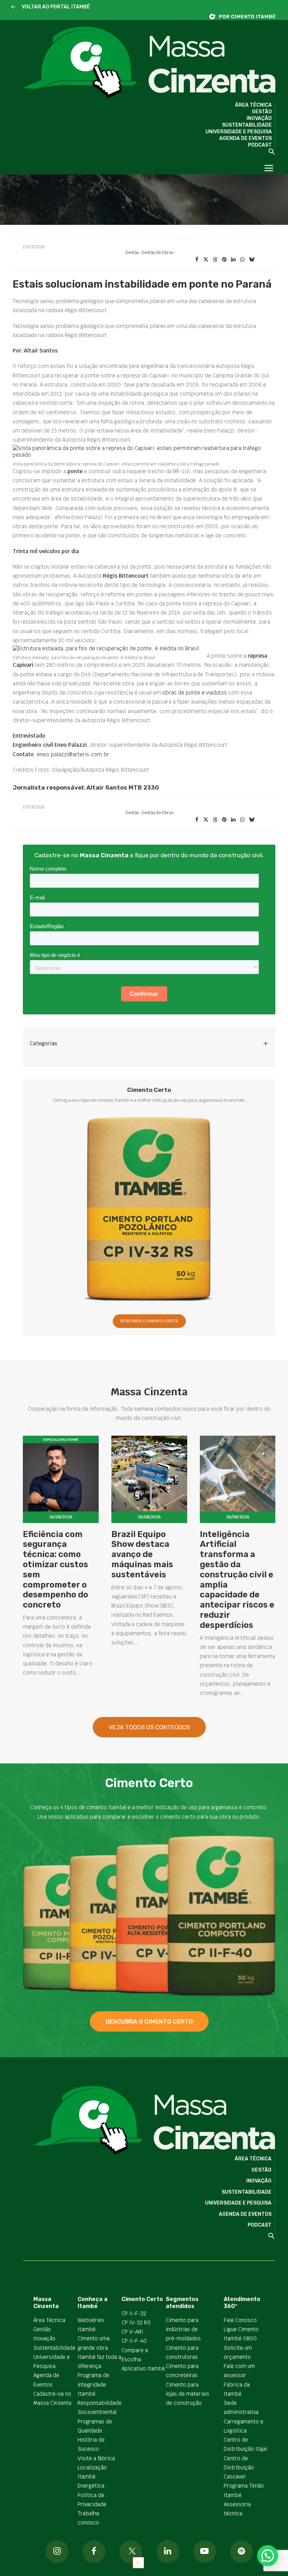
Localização (92, 2467)
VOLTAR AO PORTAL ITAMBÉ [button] (56, 7)
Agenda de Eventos (246, 138)
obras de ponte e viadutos (195, 693)
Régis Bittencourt (126, 576)
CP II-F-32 (134, 2313)
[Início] (246, 17)
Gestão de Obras (157, 253)
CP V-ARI (132, 2332)
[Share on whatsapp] (242, 260)
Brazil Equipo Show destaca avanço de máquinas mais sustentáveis (142, 1554)
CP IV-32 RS (136, 2323)
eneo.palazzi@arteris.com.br (73, 754)
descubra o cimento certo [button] (149, 2021)
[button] (14, 7)
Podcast (260, 145)
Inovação (259, 118)
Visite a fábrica (96, 2458)
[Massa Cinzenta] (149, 63)
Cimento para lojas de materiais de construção (188, 2394)
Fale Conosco (240, 2320)
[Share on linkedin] (233, 260)
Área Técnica (253, 105)
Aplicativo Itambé (143, 2369)
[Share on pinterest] (224, 260)
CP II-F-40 (134, 2341)
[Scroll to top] (138, 2562)
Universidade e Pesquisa (239, 132)
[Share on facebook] (197, 260)
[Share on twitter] (206, 260)
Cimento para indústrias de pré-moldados (183, 2329)
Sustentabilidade (247, 125)
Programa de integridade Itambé (93, 2384)
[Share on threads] (215, 260)
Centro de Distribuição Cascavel (239, 2468)
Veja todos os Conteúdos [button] (149, 1727)
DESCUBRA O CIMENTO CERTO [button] (149, 1321)
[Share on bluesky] (251, 260)
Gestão (262, 112)
